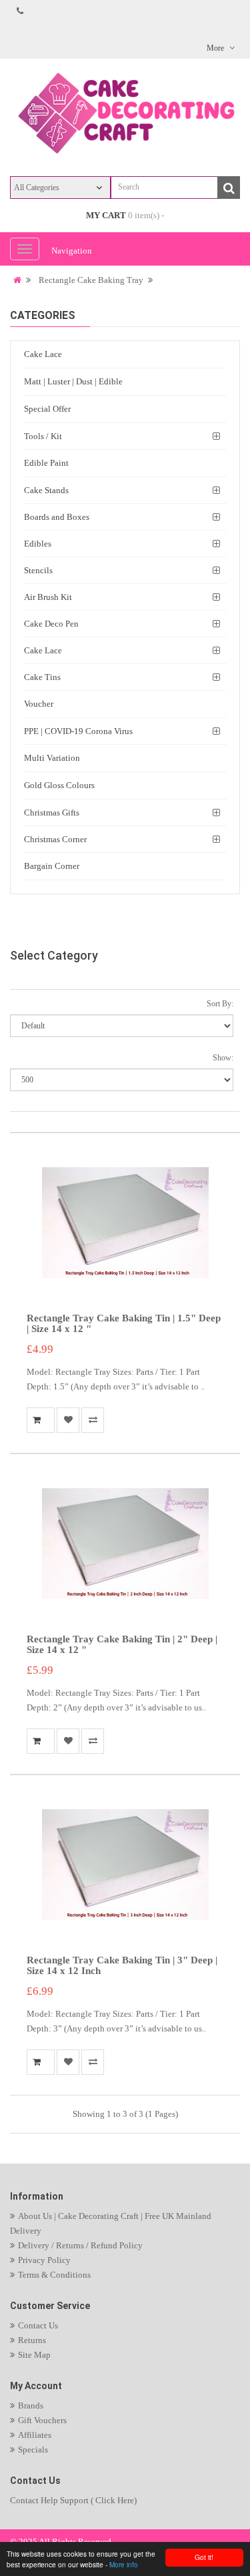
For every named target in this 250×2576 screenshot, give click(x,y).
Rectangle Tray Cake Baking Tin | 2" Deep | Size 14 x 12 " (122, 1645)
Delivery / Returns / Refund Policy (80, 2245)
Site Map (34, 2355)
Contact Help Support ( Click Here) (73, 2500)
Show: (223, 1058)
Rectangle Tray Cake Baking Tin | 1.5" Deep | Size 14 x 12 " (124, 1324)
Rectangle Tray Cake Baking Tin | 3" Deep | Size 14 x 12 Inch (122, 1966)
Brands (31, 2405)
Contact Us (38, 2325)
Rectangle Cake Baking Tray (91, 280)
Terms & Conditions (54, 2275)
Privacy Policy (44, 2260)
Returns (32, 2340)
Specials (33, 2450)
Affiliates (35, 2435)
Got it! (204, 2557)
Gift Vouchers (42, 2420)
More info (124, 2564)
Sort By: (220, 1004)
